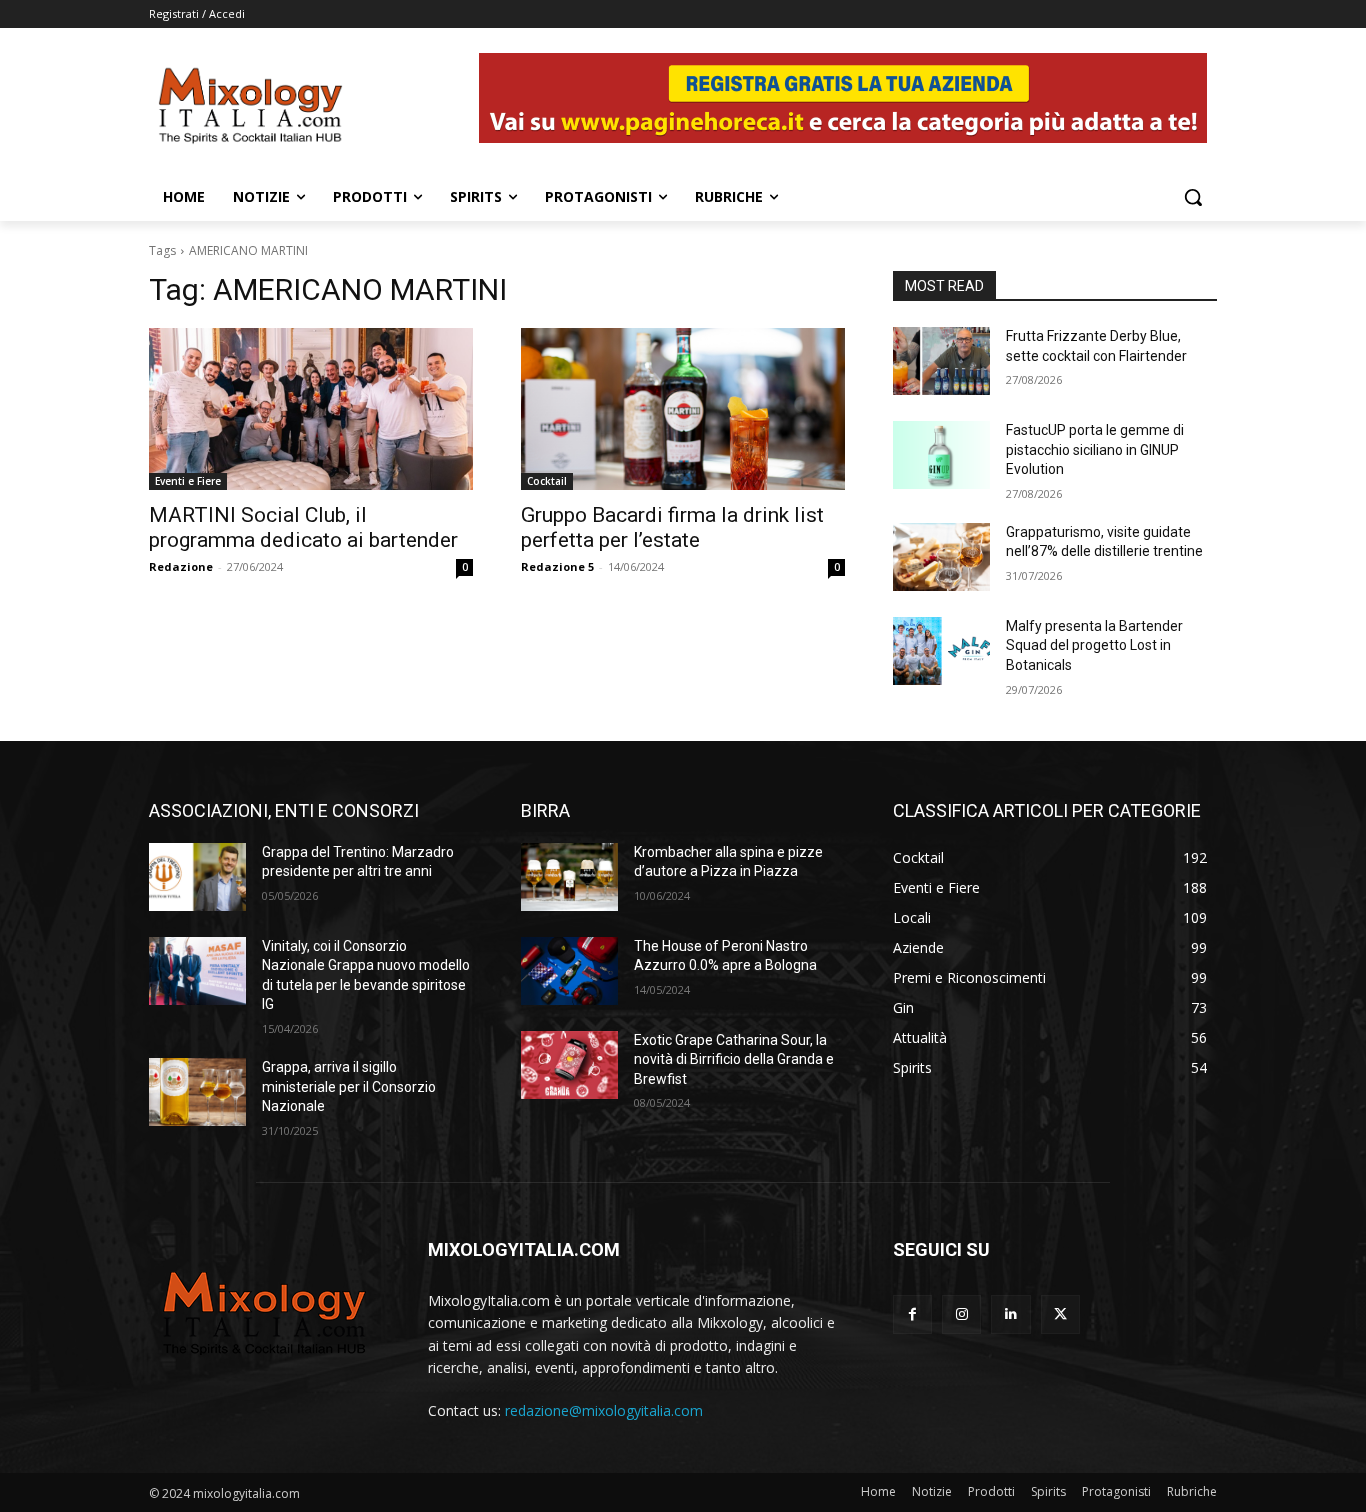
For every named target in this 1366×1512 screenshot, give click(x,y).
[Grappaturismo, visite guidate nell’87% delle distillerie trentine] (941, 557)
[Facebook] (912, 1314)
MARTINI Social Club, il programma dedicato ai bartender (303, 527)
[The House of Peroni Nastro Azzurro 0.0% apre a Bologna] (569, 971)
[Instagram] (961, 1314)
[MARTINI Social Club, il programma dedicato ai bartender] (311, 409)
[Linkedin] (1010, 1314)
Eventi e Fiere (188, 481)
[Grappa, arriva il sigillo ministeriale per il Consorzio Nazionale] (197, 1092)
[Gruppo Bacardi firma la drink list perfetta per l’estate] (683, 409)
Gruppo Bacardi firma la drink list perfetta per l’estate (672, 527)
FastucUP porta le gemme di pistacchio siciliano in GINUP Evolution (1095, 449)
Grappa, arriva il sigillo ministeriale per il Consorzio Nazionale (349, 1086)
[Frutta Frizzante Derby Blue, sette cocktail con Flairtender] (941, 361)
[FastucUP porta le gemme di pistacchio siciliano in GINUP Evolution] (941, 455)
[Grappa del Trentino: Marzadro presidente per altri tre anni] (197, 877)
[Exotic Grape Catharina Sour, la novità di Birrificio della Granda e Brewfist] (569, 1065)
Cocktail (547, 481)
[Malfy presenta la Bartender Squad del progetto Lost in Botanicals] (941, 651)
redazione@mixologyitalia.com (604, 1410)
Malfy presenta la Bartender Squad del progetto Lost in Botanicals (1094, 645)
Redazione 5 (557, 566)
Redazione (181, 566)
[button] (1193, 197)
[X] (1060, 1314)
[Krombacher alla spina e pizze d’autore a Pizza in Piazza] (569, 877)
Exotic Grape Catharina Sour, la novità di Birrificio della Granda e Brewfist (734, 1059)
